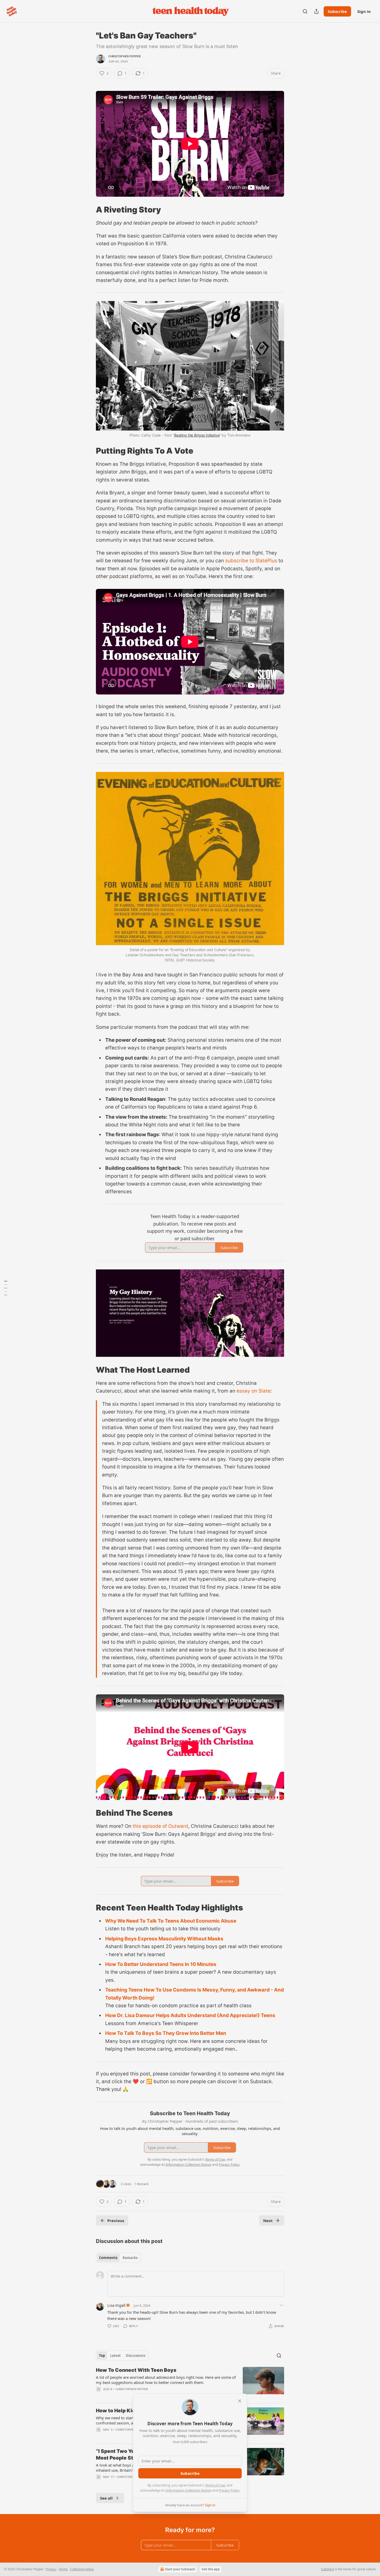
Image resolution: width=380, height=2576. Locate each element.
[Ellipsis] (282, 2305)
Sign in (364, 11)
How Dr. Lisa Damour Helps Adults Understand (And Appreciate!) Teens (190, 2015)
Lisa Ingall (116, 2305)
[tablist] (118, 2258)
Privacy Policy (229, 2490)
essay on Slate (253, 1391)
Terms (63, 2569)
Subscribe (337, 11)
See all (106, 2498)
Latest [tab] (115, 2356)
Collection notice (82, 2569)
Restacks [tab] (130, 2258)
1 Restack (141, 2184)
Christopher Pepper (125, 56)
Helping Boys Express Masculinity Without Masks (164, 1939)
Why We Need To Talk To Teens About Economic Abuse (171, 1921)
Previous (116, 2221)
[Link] (89, 209)
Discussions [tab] (136, 2356)
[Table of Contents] (6, 1288)
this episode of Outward (160, 1826)
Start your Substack (180, 2569)
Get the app (211, 2569)
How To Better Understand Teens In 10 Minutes (161, 1964)
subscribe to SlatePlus (251, 561)
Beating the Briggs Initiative (197, 435)
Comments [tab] (108, 2258)
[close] (240, 2401)
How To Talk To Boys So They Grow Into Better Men (166, 2033)
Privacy (51, 2569)
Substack (328, 2569)
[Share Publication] (316, 11)
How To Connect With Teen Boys (136, 2370)
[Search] (305, 11)
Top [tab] (102, 2356)
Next (268, 2221)
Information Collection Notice (188, 2490)
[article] (190, 2383)
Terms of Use (215, 2485)
